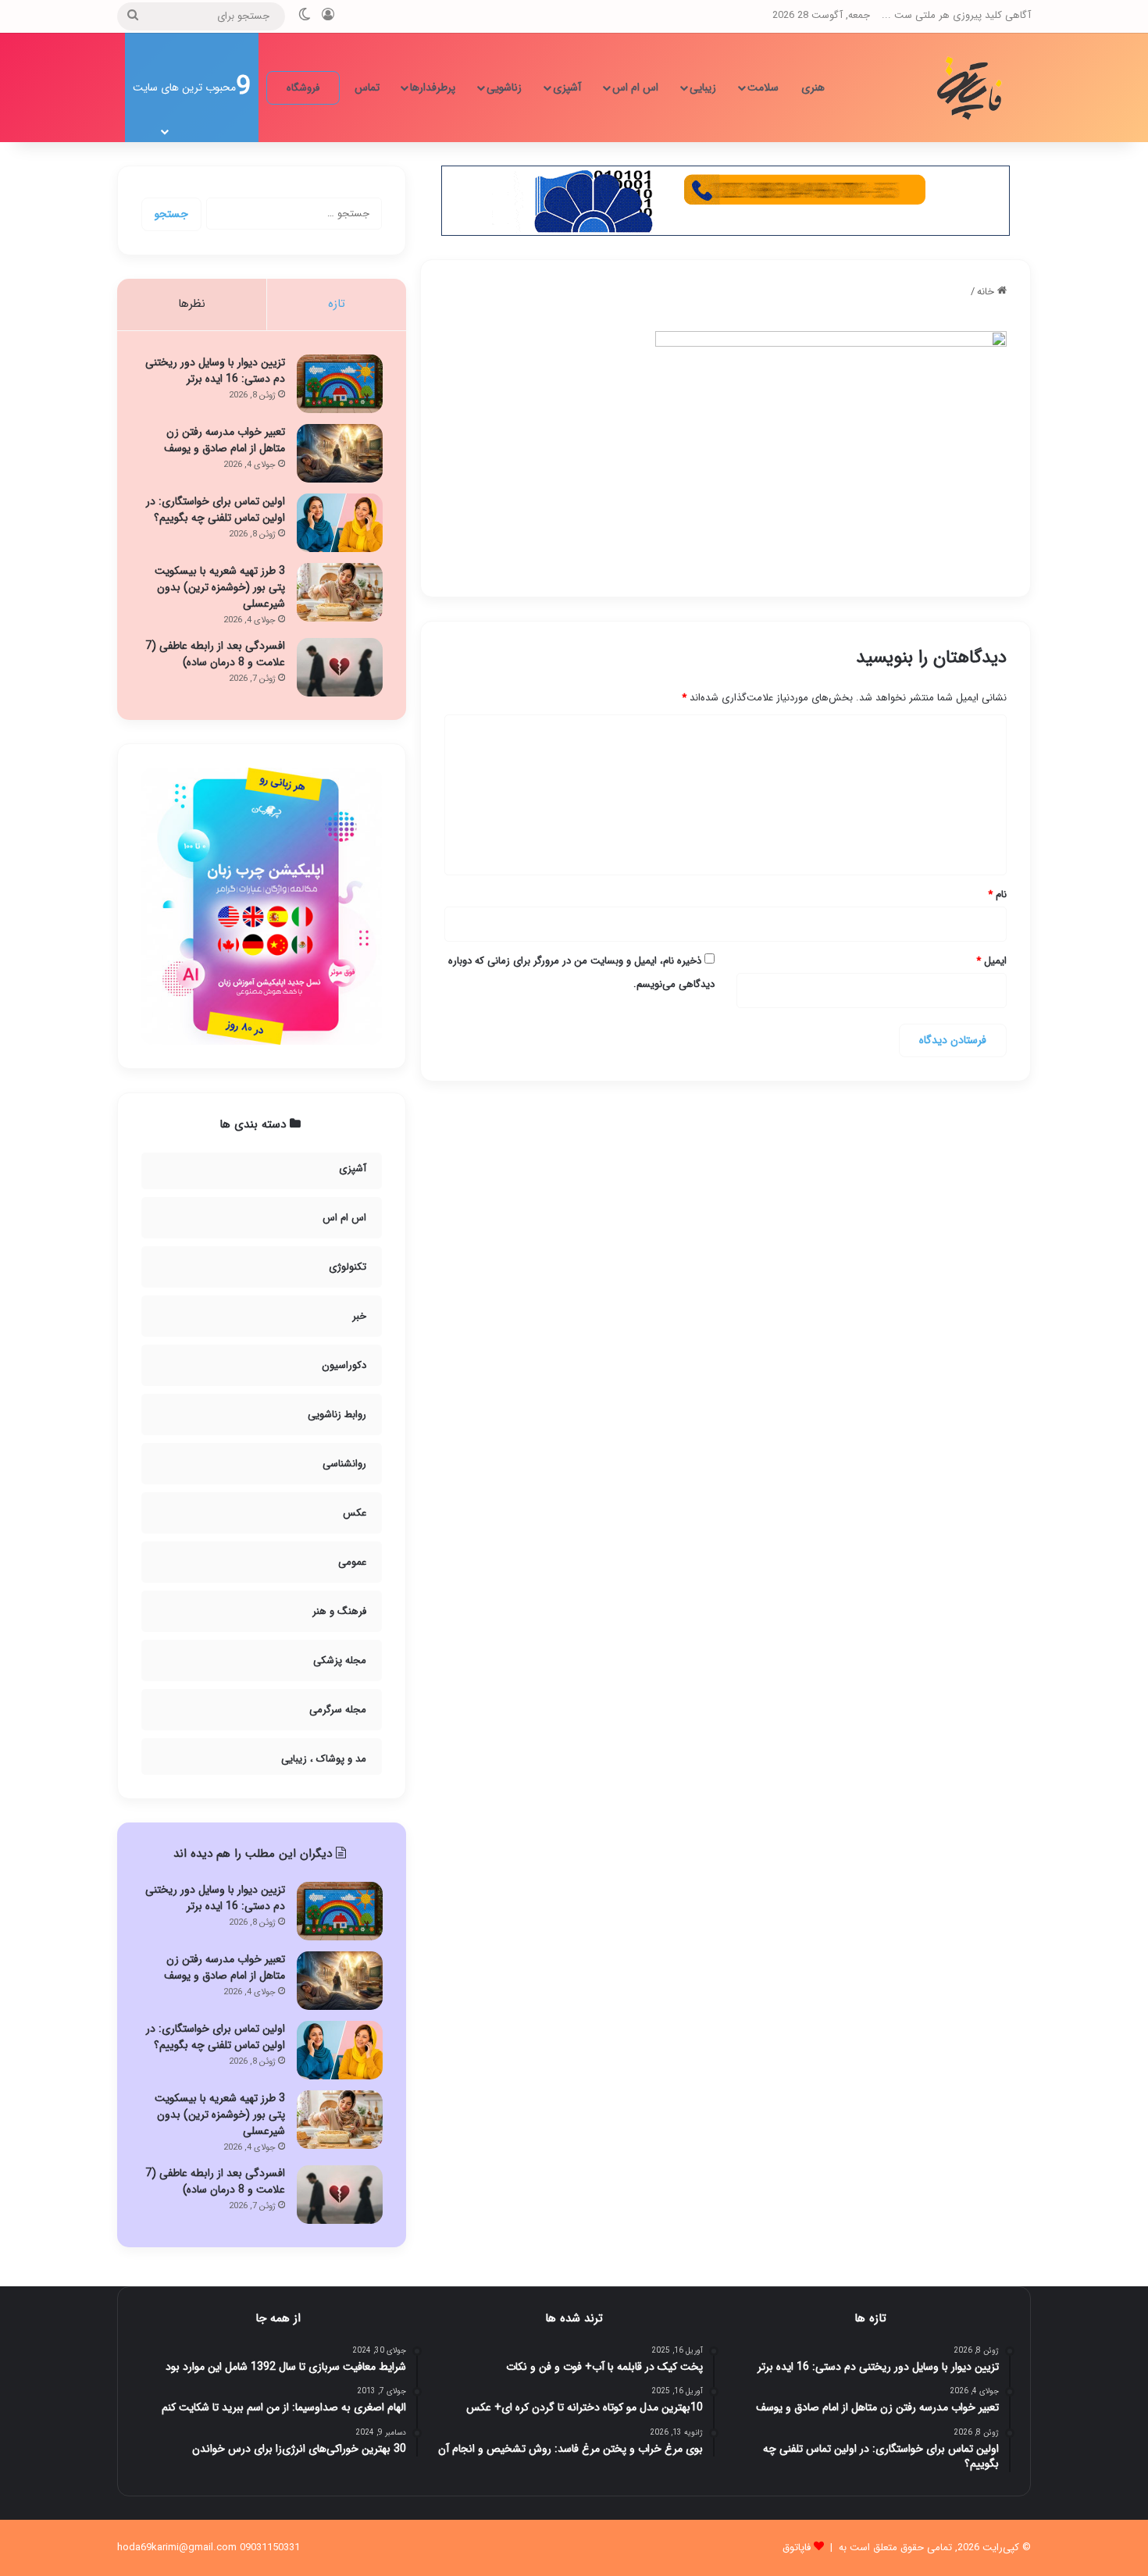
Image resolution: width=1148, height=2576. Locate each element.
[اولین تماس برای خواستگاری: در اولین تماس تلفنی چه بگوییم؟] (340, 523)
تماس (367, 87)
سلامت (763, 87)
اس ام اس (635, 87)
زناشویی (504, 87)
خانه (987, 292)
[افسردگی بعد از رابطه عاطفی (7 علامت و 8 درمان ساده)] (340, 667)
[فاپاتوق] (972, 87)
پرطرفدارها (433, 87)
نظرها (192, 304)
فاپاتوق (797, 2547)
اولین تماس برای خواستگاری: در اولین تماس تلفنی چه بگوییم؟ (216, 509)
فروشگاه (303, 88)
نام (997, 894)
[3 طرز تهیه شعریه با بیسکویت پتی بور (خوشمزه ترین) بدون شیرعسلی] (340, 592)
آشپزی (567, 87)
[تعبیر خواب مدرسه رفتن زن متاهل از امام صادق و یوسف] (340, 453)
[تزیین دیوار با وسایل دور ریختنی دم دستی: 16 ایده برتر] (340, 384)
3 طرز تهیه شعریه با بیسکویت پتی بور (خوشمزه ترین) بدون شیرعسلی (220, 587)
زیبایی (703, 87)
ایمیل (991, 961)
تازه (337, 304)
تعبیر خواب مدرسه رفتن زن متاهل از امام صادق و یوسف (225, 440)
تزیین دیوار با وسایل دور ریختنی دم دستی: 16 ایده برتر (215, 371)
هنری (813, 87)
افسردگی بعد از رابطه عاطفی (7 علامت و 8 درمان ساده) (215, 654)
